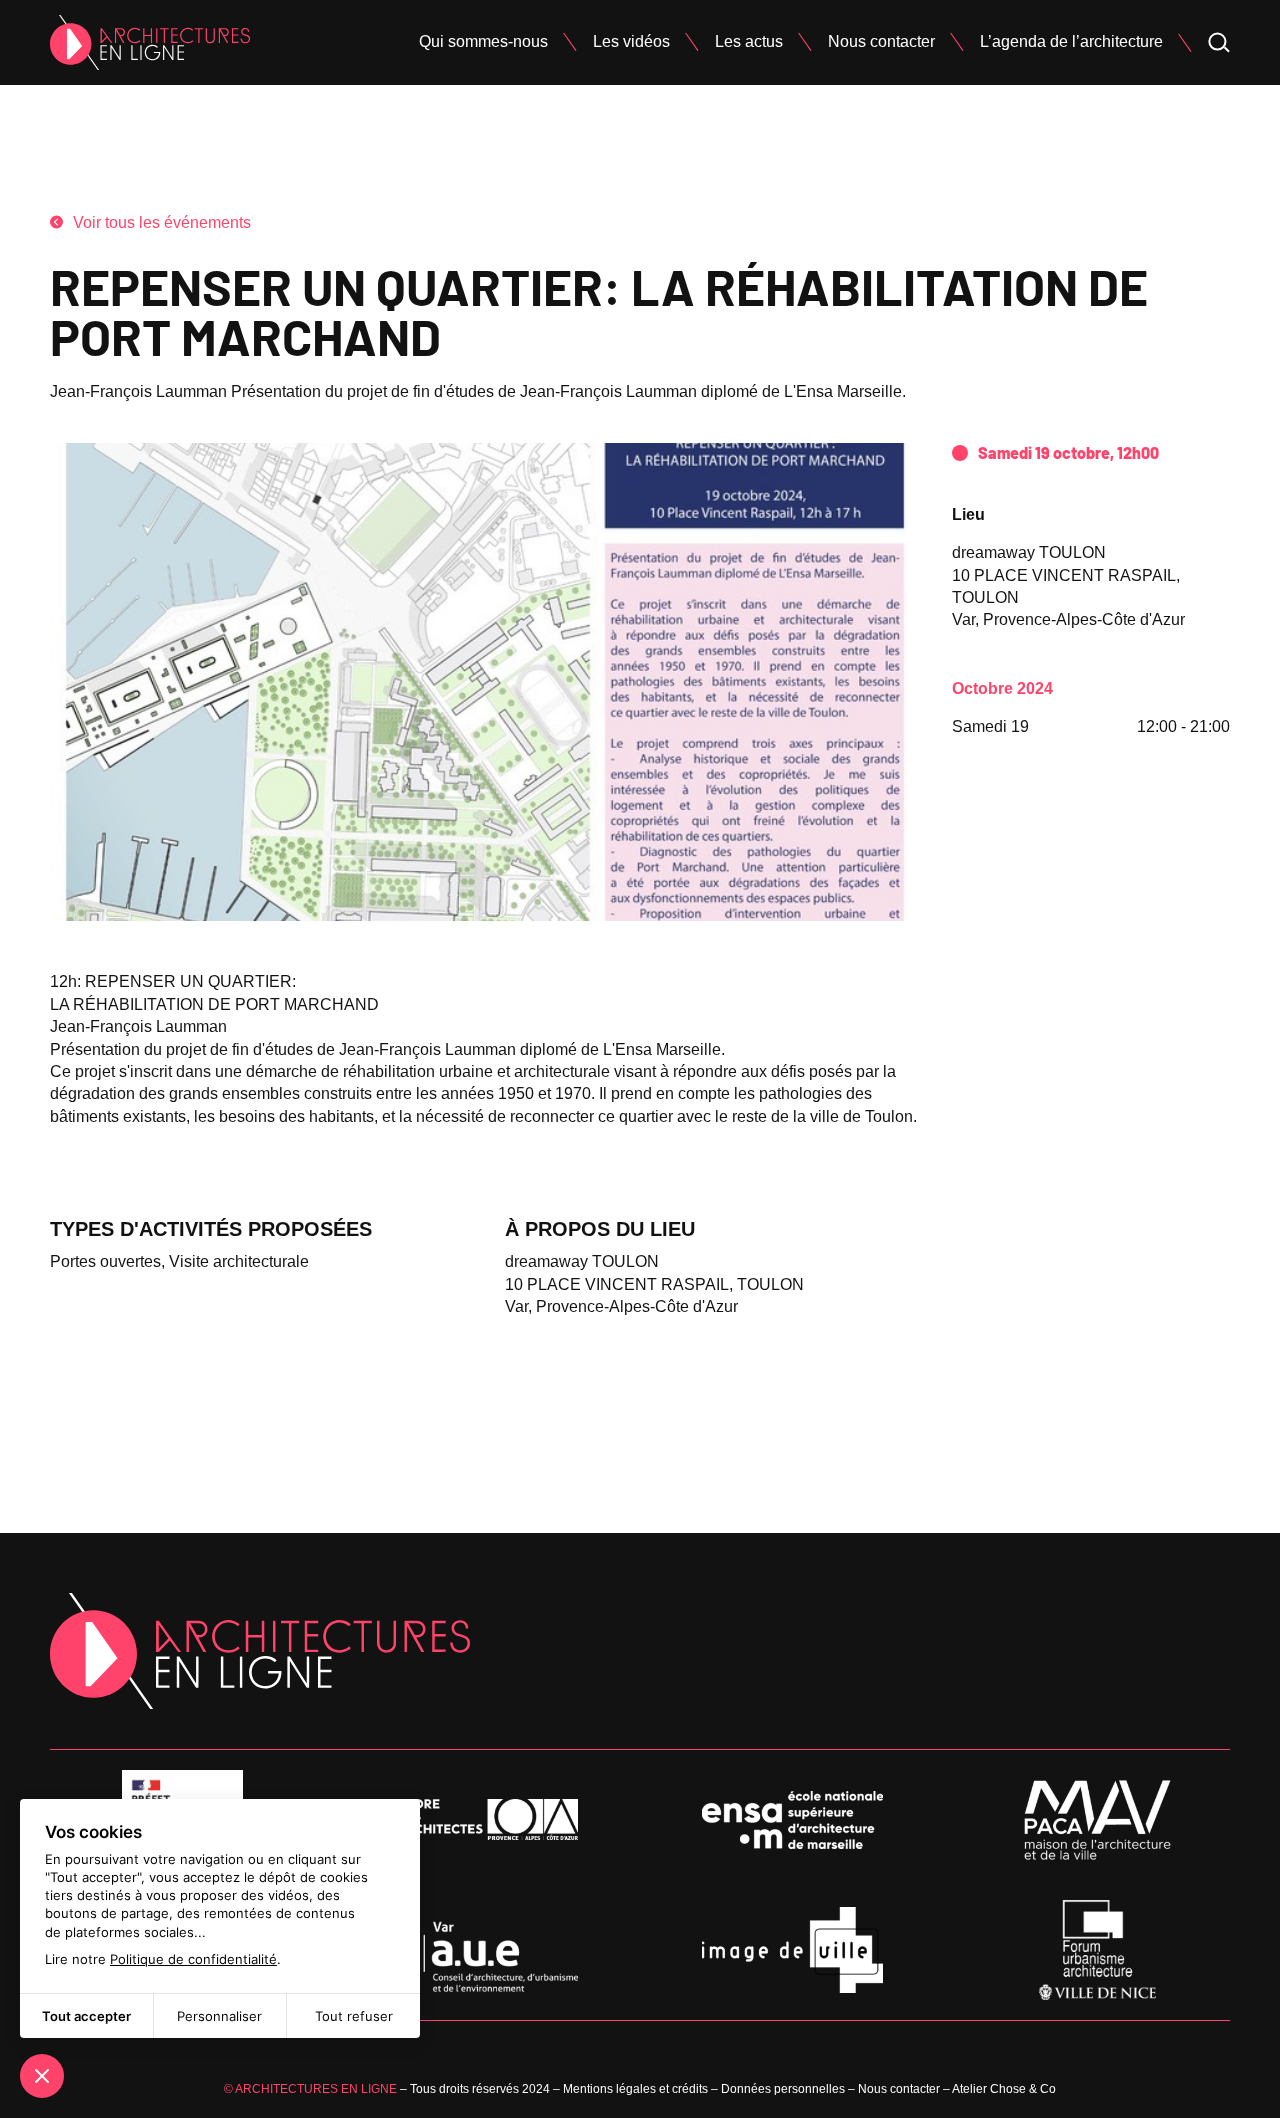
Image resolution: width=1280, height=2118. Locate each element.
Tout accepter (86, 2016)
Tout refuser (354, 2016)
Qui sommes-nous (483, 41)
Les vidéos (631, 41)
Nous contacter (881, 41)
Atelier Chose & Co (1004, 2089)
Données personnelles (783, 2089)
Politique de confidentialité (193, 1959)
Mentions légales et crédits (635, 2089)
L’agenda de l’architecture (1071, 41)
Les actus (749, 41)
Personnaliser (219, 2016)
